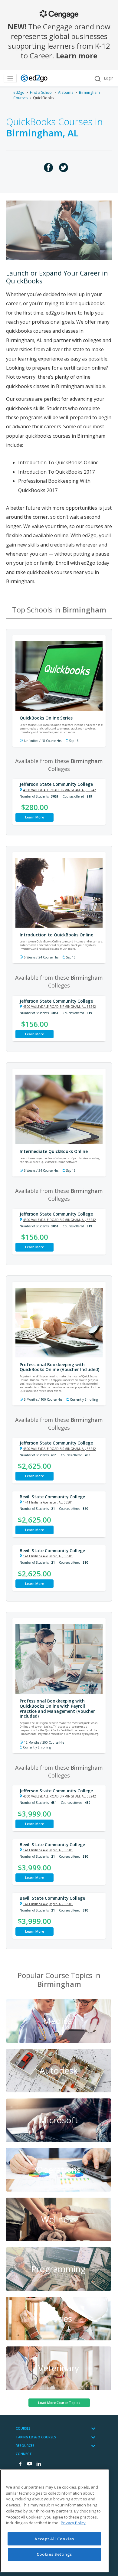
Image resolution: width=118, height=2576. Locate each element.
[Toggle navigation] (10, 78)
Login (109, 78)
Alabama (66, 92)
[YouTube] (29, 2464)
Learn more (77, 56)
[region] (54, 2521)
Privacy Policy (73, 2523)
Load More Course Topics (59, 2403)
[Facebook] (20, 2464)
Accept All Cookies (54, 2539)
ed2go (19, 92)
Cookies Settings (54, 2554)
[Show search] (97, 78)
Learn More (34, 817)
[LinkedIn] (38, 2464)
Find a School (41, 92)
